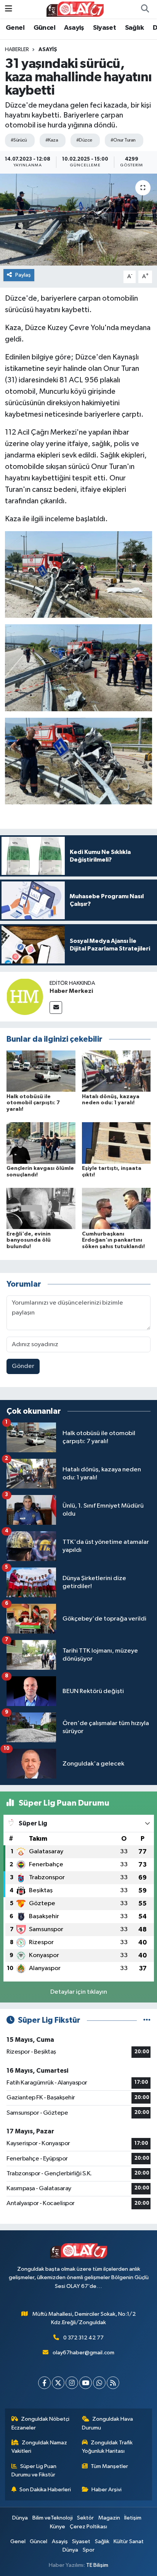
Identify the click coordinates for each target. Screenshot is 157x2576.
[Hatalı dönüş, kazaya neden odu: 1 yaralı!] (116, 1071)
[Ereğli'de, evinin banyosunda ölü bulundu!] (41, 1208)
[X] (58, 2383)
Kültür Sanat (129, 2541)
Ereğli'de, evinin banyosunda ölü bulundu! (29, 1240)
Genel (15, 28)
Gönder (23, 1366)
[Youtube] (86, 2383)
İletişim (133, 2518)
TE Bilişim (97, 2565)
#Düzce (84, 140)
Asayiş (74, 28)
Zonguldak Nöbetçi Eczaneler (41, 2423)
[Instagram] (72, 2383)
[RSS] (113, 2383)
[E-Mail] (56, 1008)
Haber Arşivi (107, 2490)
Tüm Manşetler (109, 2466)
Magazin (109, 2518)
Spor (89, 2550)
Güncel (44, 28)
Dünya (20, 2518)
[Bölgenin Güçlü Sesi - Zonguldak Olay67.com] (75, 9)
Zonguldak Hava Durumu (108, 2423)
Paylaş (23, 275)
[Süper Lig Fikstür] (147, 2020)
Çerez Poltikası (88, 2527)
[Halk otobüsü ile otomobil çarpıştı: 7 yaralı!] (41, 1071)
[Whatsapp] (99, 2383)
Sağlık (134, 28)
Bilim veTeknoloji (53, 2518)
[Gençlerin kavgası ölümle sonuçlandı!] (41, 1143)
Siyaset (104, 28)
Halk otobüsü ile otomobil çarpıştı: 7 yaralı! (33, 1103)
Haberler (17, 50)
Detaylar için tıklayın (79, 1992)
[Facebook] (44, 2383)
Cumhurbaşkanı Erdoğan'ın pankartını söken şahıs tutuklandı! (113, 1240)
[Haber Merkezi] (25, 996)
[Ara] (145, 9)
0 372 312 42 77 (83, 2338)
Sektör (85, 2518)
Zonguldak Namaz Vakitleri (39, 2447)
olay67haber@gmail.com (83, 2353)
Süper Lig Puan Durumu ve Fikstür (34, 2470)
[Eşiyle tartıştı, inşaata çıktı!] (116, 1143)
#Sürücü (19, 140)
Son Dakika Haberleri (45, 2490)
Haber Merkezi (71, 991)
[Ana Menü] (9, 9)
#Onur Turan (123, 140)
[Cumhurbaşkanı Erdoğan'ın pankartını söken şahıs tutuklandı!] (116, 1208)
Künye (58, 2527)
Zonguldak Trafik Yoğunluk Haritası (107, 2447)
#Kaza (52, 140)
